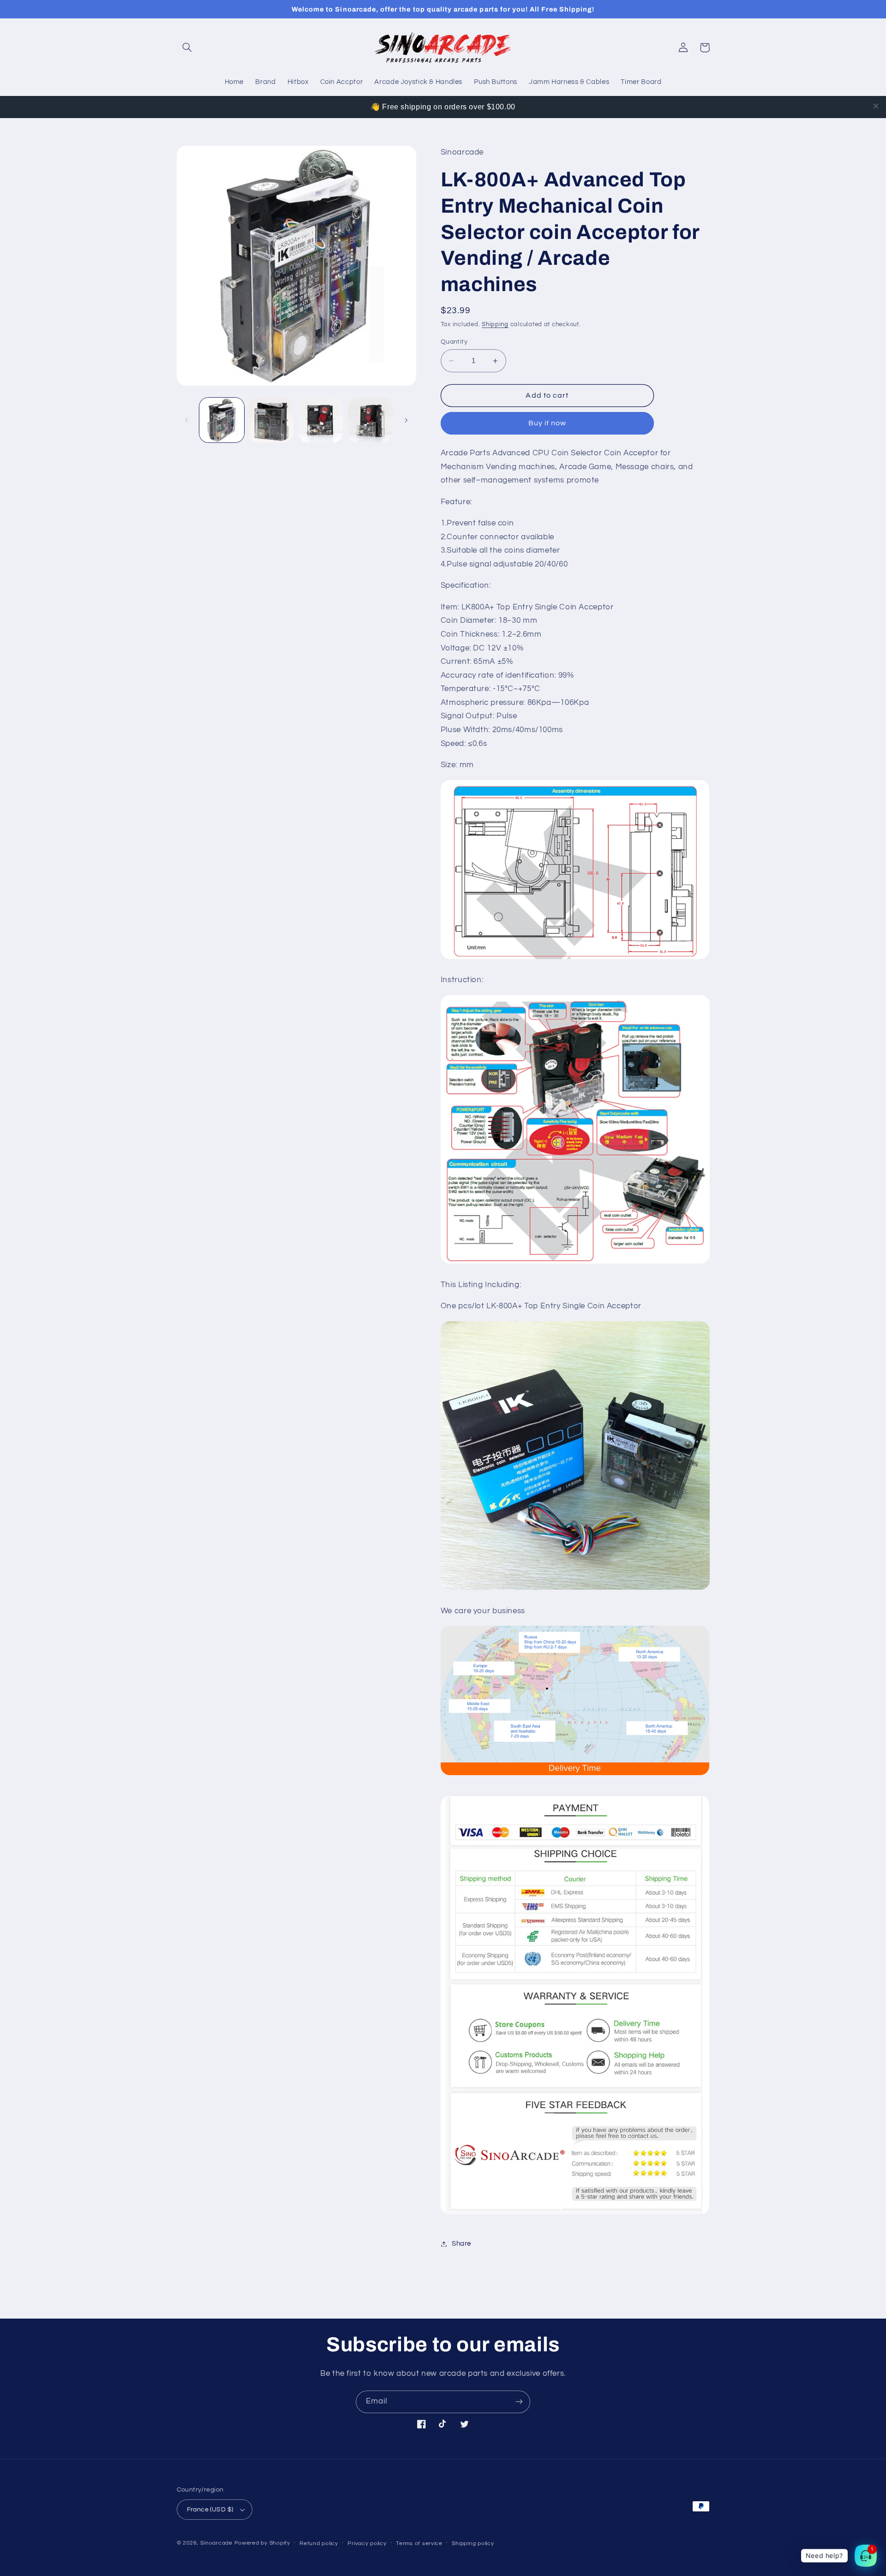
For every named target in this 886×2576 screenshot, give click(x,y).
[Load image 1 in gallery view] (222, 420)
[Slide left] (187, 420)
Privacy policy (367, 2543)
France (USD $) (210, 2510)
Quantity (454, 342)
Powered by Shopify (262, 2543)
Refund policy (319, 2543)
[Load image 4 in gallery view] (370, 420)
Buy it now (548, 423)
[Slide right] (406, 420)
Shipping (495, 325)
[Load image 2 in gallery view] (271, 420)
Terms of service (419, 2543)
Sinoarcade (216, 2543)
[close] (876, 106)
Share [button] (461, 2244)
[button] (187, 48)
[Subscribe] (519, 2402)
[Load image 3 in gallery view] (321, 420)
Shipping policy (473, 2543)
